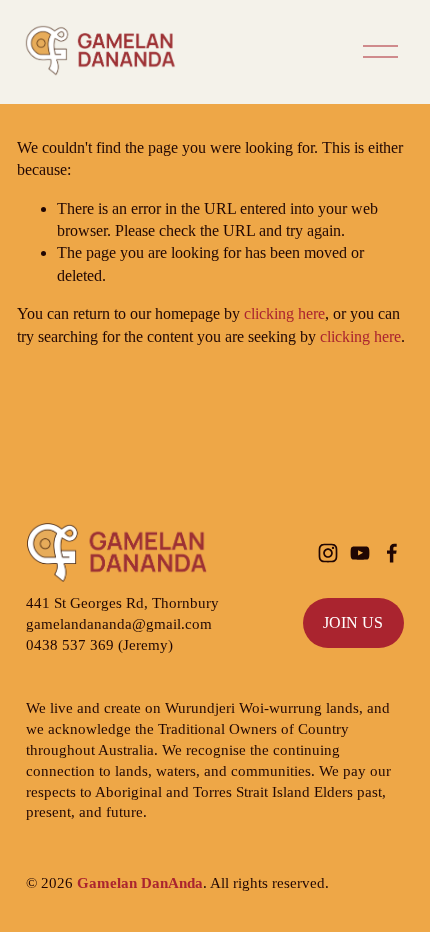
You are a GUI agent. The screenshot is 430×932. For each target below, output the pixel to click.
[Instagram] (328, 553)
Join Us (353, 622)
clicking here (284, 313)
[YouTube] (360, 553)
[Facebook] (392, 553)
